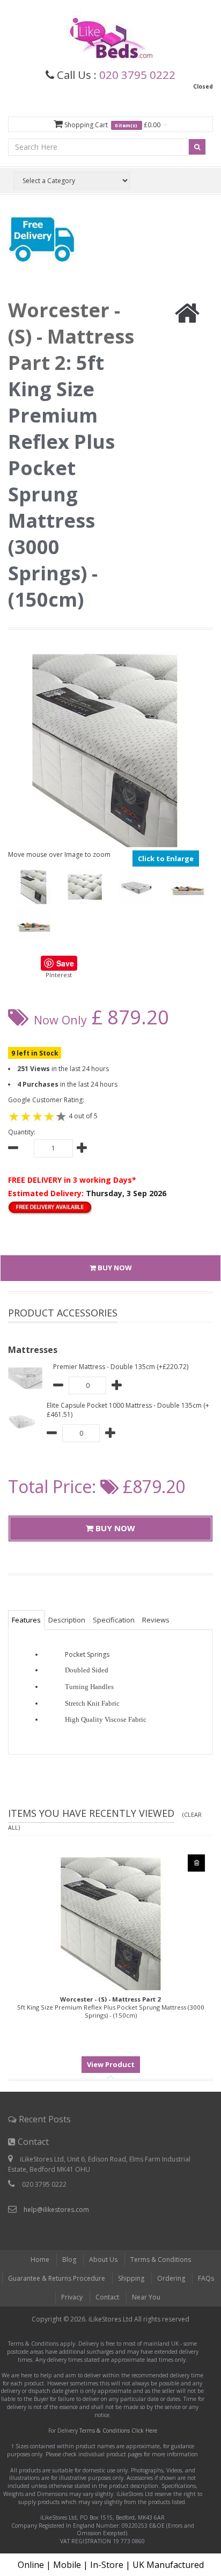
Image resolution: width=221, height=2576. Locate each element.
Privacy (72, 2297)
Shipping (131, 2278)
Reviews (156, 1620)
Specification (114, 1620)
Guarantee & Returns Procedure (57, 2278)
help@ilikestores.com (56, 2210)
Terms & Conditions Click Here (118, 2431)
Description (67, 1620)
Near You (146, 2297)
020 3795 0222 (137, 75)
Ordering (171, 2278)
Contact (107, 2297)
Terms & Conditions (161, 2260)
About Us (103, 2260)
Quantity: (22, 1132)
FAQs (206, 2278)
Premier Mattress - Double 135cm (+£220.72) (121, 1367)
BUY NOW (114, 1268)
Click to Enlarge (166, 858)
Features (26, 1620)
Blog (69, 2260)
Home (40, 2260)
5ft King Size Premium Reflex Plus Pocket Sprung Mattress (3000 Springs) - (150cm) (111, 2007)
